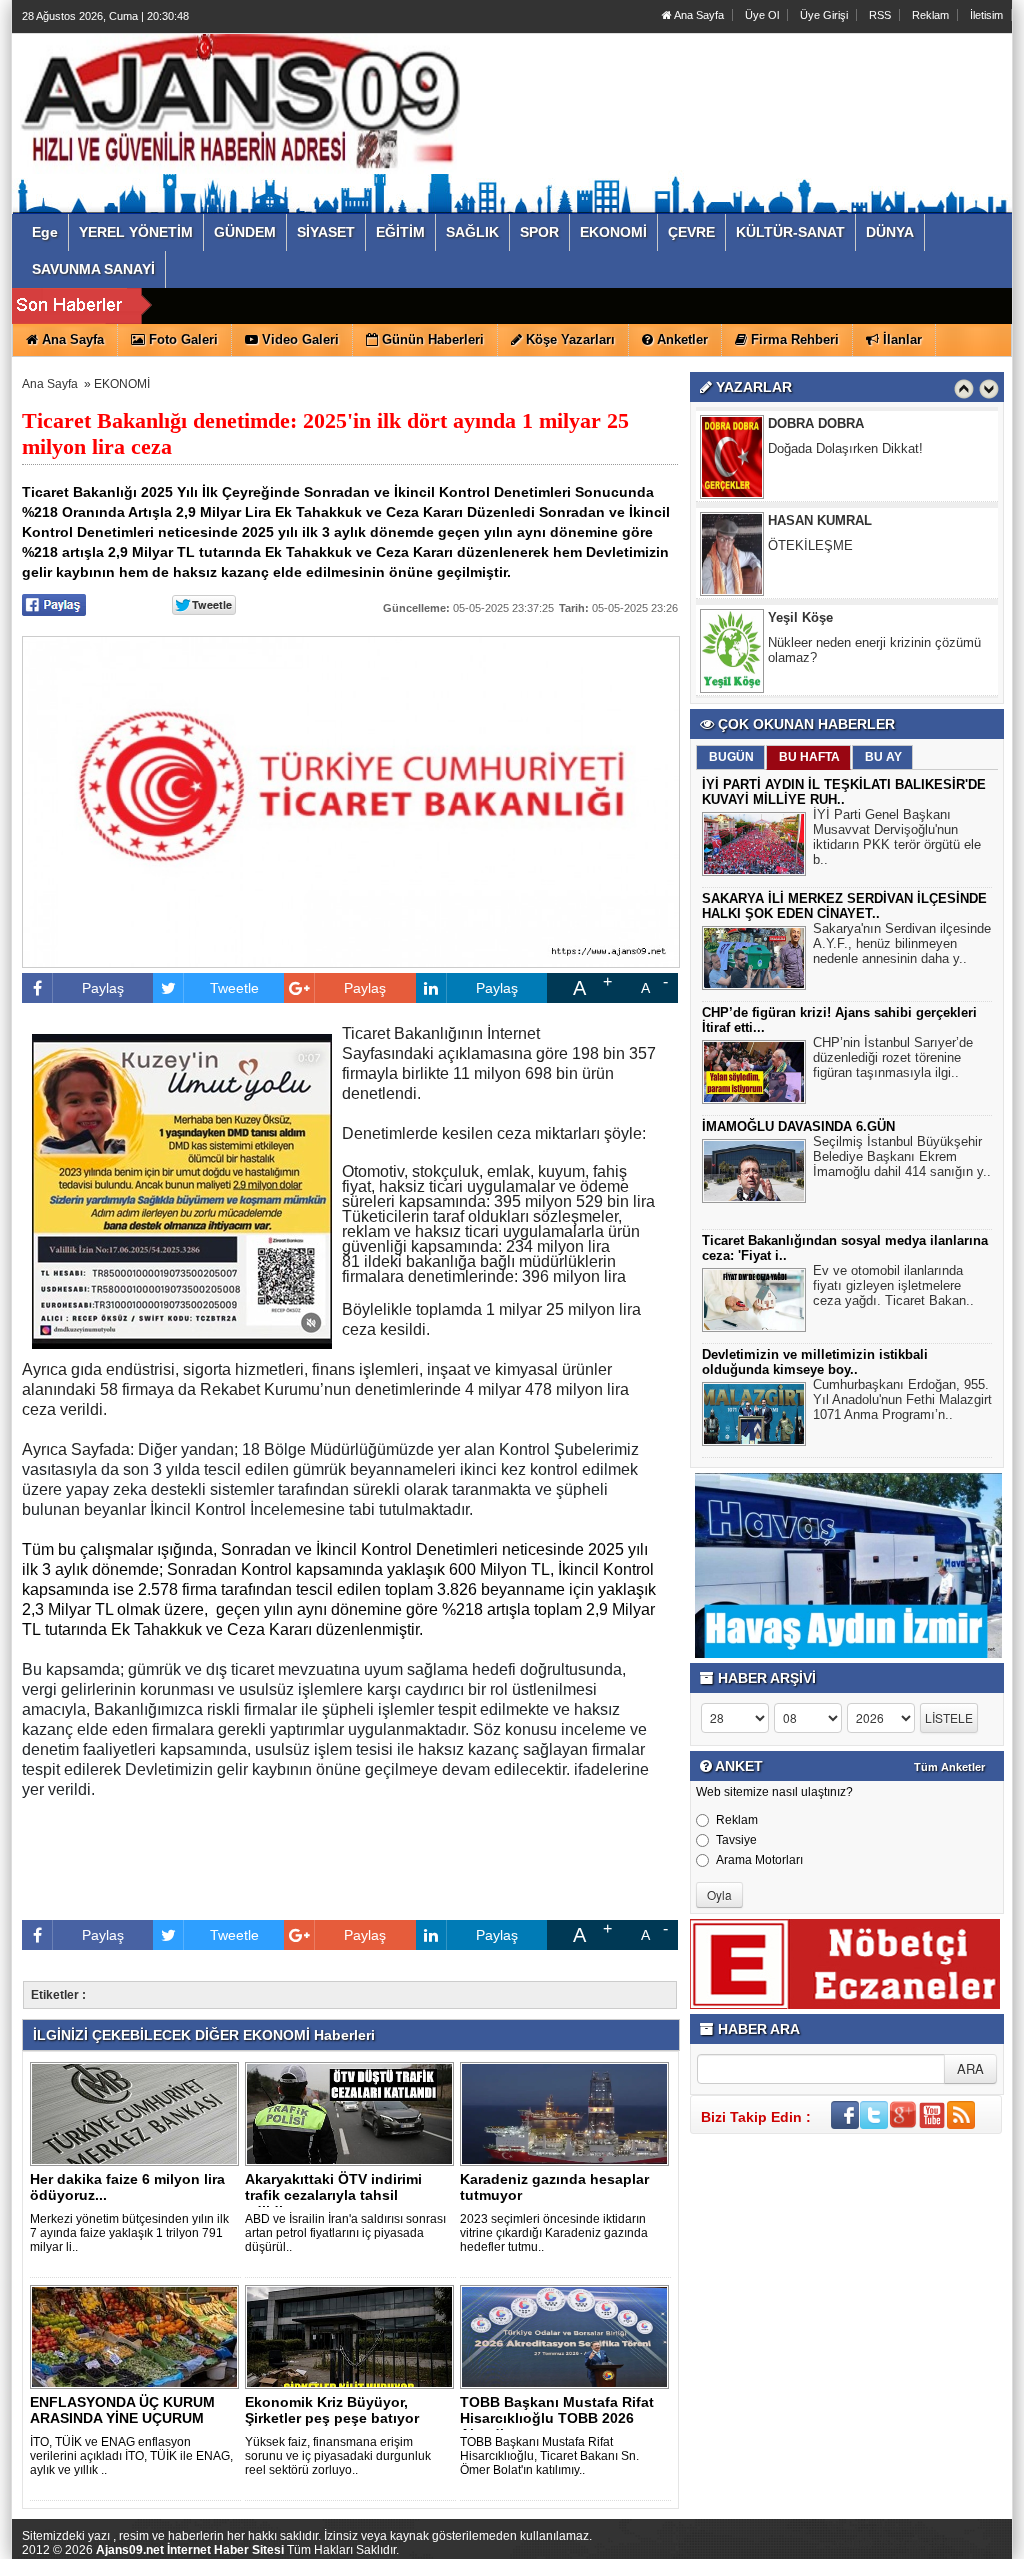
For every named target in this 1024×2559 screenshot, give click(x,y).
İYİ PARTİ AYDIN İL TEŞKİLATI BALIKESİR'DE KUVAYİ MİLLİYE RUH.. (844, 792)
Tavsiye (736, 1840)
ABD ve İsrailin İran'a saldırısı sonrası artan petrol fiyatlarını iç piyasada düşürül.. (345, 2233)
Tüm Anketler (949, 1767)
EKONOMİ (122, 384)
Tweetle (234, 988)
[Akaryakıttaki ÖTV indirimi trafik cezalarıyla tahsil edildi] (353, 2113)
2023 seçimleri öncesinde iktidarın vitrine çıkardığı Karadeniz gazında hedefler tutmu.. (554, 2233)
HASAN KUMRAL (820, 442)
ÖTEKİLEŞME (810, 467)
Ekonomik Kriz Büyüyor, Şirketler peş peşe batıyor (332, 2410)
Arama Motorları (759, 1860)
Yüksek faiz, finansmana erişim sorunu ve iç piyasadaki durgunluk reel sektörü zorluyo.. (338, 2456)
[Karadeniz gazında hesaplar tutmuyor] (568, 2113)
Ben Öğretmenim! (819, 661)
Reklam (930, 15)
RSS (880, 15)
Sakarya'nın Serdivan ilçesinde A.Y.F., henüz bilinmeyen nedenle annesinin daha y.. (902, 943)
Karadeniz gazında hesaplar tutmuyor (554, 2187)
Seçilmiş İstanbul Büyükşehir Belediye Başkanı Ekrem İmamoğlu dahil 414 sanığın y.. (902, 1156)
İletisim (986, 15)
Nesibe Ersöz (809, 636)
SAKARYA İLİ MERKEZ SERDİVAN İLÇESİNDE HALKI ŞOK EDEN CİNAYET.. (844, 906)
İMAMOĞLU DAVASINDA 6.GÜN (798, 1126)
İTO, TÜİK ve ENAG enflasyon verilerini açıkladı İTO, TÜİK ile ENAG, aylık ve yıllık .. (131, 2456)
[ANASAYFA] (240, 103)
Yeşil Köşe (800, 539)
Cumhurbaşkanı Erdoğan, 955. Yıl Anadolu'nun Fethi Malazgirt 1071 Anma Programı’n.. (902, 1399)
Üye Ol (762, 15)
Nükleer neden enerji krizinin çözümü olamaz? (874, 572)
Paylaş (103, 988)
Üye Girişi (824, 15)
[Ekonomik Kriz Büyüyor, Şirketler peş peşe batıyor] (353, 2336)
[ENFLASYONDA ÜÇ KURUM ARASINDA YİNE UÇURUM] (138, 2336)
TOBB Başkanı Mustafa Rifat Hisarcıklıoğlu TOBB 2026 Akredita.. (557, 2418)
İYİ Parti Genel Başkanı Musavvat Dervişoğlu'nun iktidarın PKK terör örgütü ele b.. (897, 837)
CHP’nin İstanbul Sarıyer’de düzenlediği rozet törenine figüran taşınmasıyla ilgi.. (893, 1057)
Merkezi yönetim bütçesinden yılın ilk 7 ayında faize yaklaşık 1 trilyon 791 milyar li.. (129, 2233)
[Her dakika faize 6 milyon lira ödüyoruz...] (138, 2113)
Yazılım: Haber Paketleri (892, 2543)
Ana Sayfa (698, 15)
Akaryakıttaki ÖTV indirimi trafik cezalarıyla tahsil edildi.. (333, 2195)
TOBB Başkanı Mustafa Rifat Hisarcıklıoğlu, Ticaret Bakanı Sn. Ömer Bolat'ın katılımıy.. (549, 2456)
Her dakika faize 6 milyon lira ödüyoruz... (127, 2187)
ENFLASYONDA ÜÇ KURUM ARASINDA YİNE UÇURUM (122, 2410)
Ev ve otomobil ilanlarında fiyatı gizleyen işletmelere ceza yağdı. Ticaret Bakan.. (893, 1285)
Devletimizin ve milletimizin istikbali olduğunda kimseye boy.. (815, 1362)
